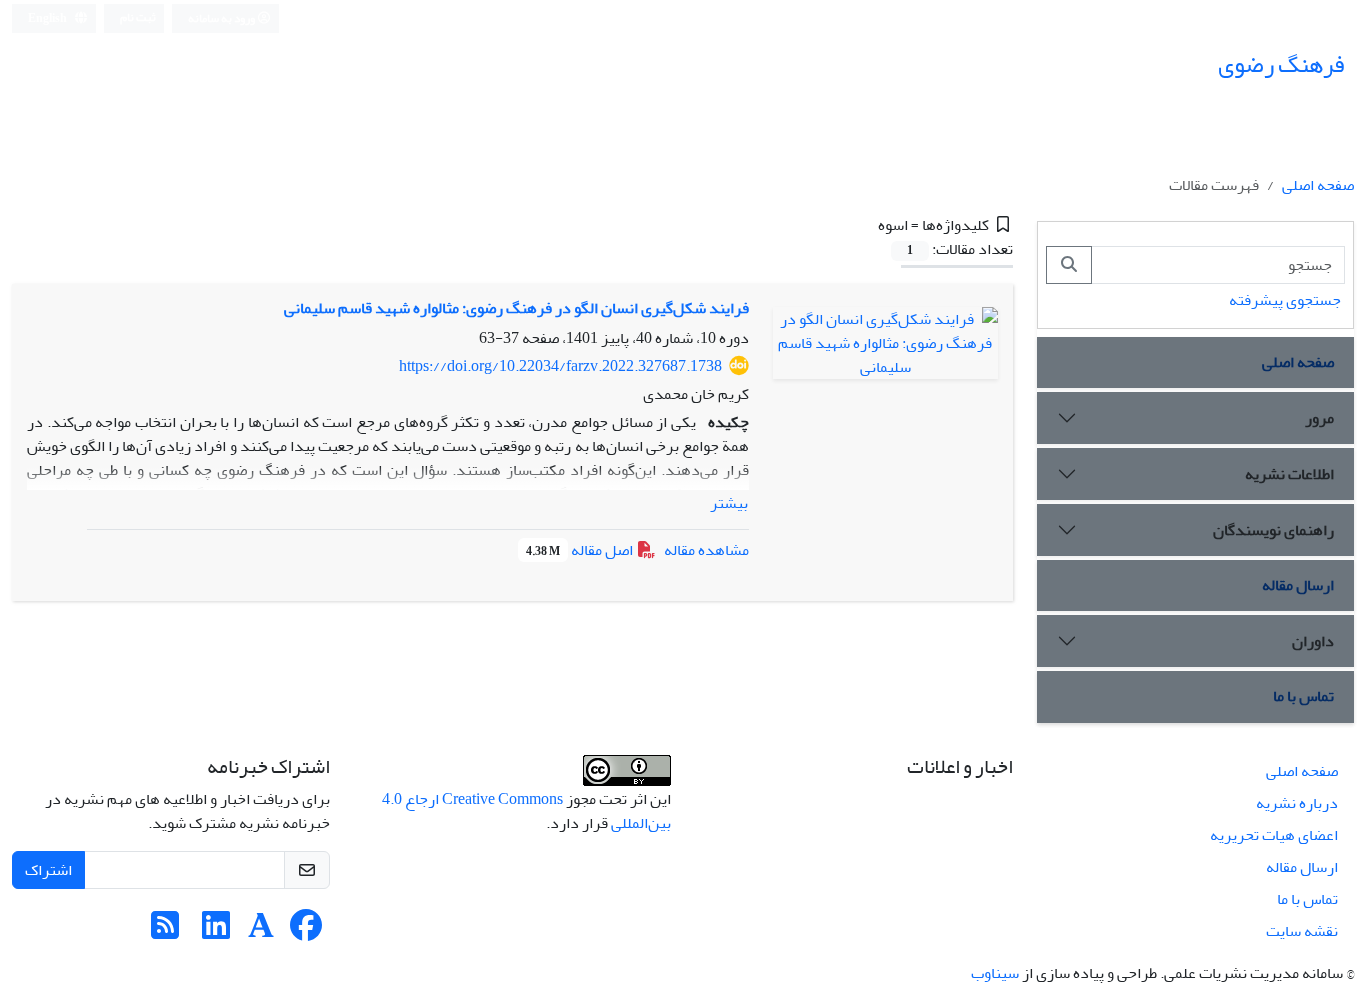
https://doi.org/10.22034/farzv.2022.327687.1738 (560, 366)
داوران (1313, 641)
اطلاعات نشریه (1289, 474)
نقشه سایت (1302, 931)
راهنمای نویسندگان (1273, 530)
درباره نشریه (1297, 803)
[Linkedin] (216, 932)
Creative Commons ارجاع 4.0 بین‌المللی (526, 811)
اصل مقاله (581, 550)
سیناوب (995, 973)
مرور (1319, 418)
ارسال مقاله (1298, 585)
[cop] (627, 775)
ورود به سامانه (222, 18)
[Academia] (261, 932)
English (48, 18)
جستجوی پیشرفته (1285, 300)
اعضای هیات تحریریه (1274, 835)
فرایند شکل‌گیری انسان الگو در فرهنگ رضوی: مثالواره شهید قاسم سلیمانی (516, 308)
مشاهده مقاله (706, 550)
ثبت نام (138, 17)
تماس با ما (1303, 696)
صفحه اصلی (1318, 185)
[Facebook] (306, 932)
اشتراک (48, 870)
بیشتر (729, 503)
